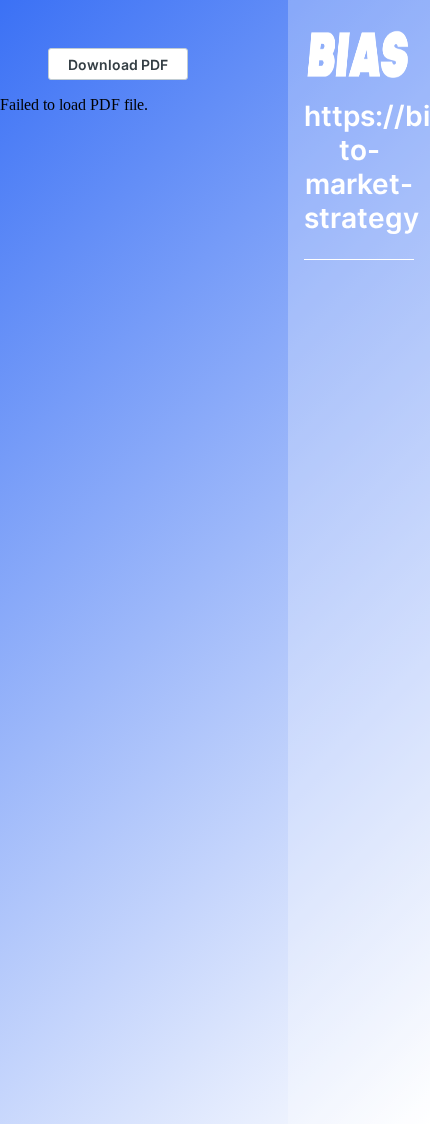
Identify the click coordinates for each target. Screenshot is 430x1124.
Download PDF (118, 64)
